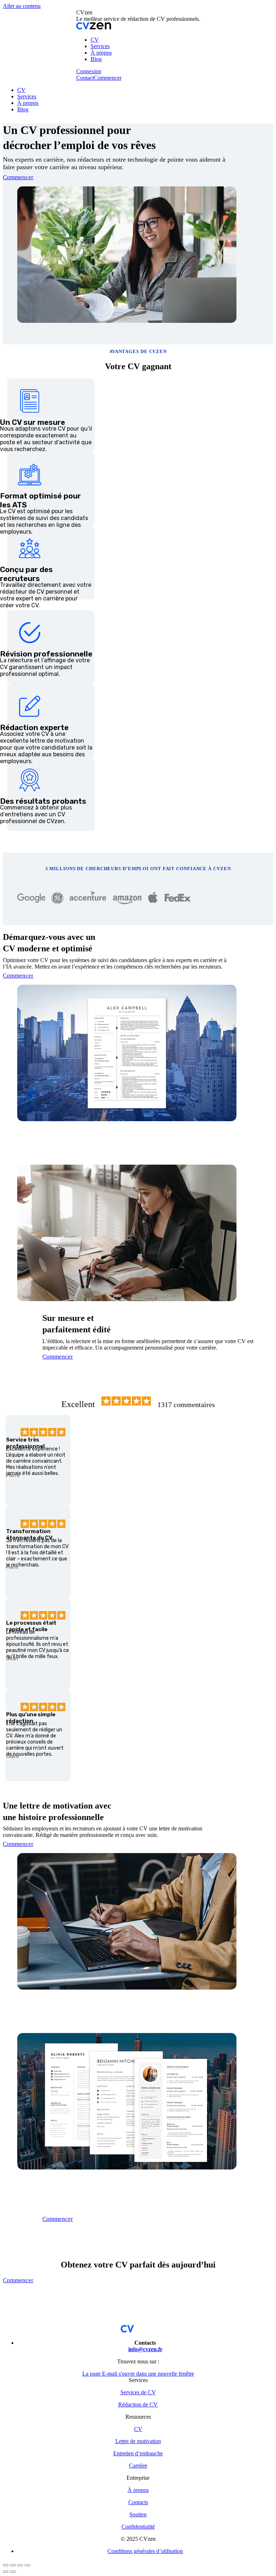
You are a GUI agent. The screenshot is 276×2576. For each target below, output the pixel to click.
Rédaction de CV (138, 2405)
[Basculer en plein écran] (20, 2565)
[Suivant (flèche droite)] (13, 2572)
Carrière (138, 2466)
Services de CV (138, 2392)
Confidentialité (138, 2527)
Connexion (89, 71)
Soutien (138, 2514)
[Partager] (13, 2565)
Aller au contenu (22, 6)
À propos (138, 2490)
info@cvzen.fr (145, 2349)
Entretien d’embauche (138, 2453)
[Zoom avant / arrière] (27, 2565)
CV (138, 2429)
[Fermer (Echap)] (6, 2565)
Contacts (138, 2502)
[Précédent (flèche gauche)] (6, 2572)
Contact (85, 78)
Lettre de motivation (138, 2441)
